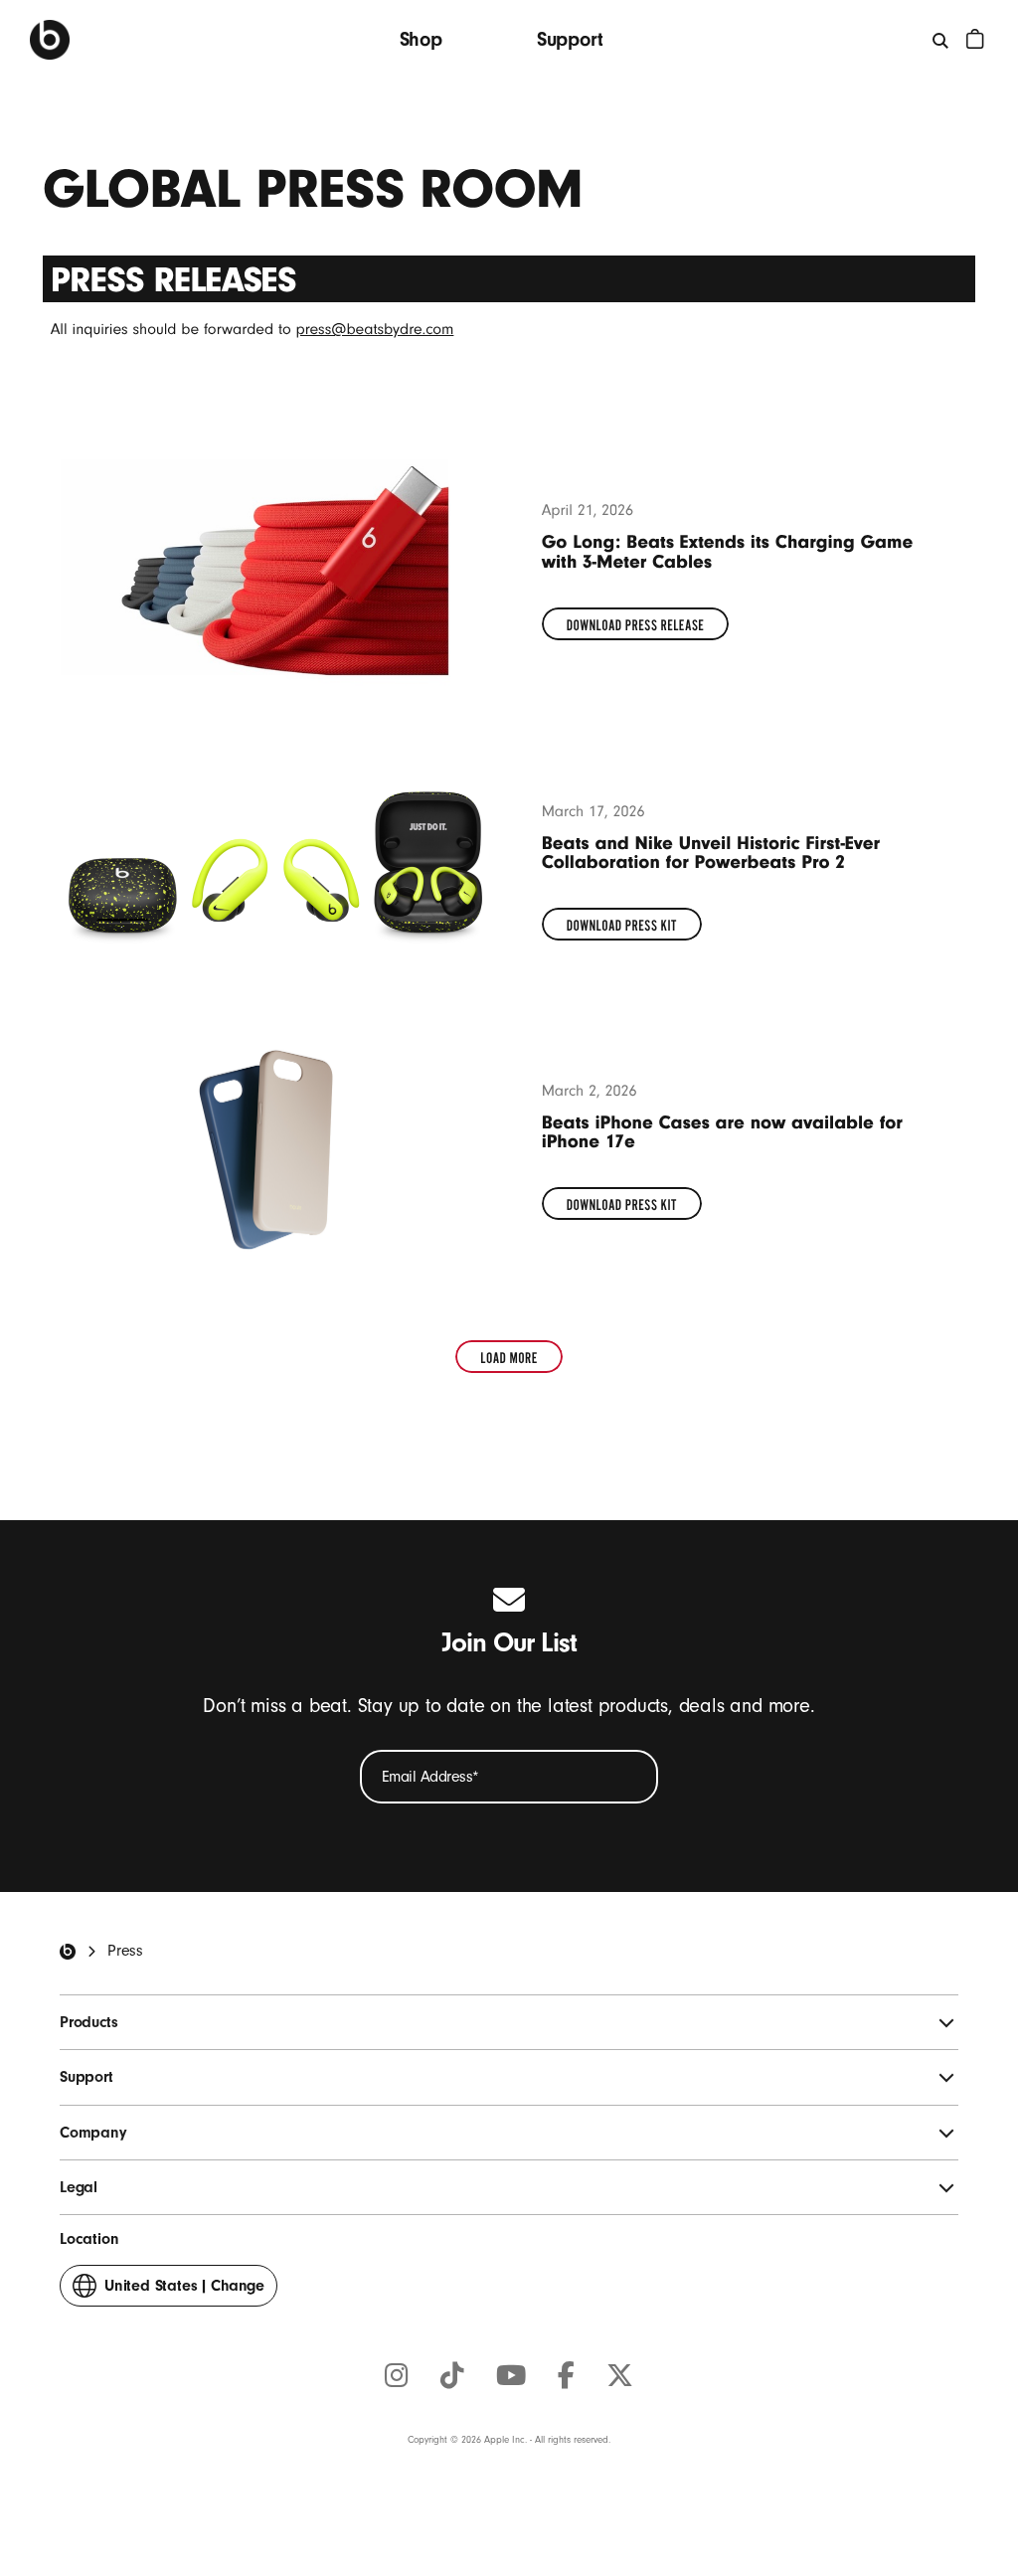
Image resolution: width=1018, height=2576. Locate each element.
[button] (509, 1357)
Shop (421, 39)
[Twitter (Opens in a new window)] (620, 2377)
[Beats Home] (50, 40)
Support (570, 39)
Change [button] (184, 2292)
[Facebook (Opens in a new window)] (566, 2377)
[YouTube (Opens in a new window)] (511, 2377)
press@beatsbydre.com (375, 329)
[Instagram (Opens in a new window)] (397, 2377)
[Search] (941, 40)
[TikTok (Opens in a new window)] (452, 2377)
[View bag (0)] (975, 39)
